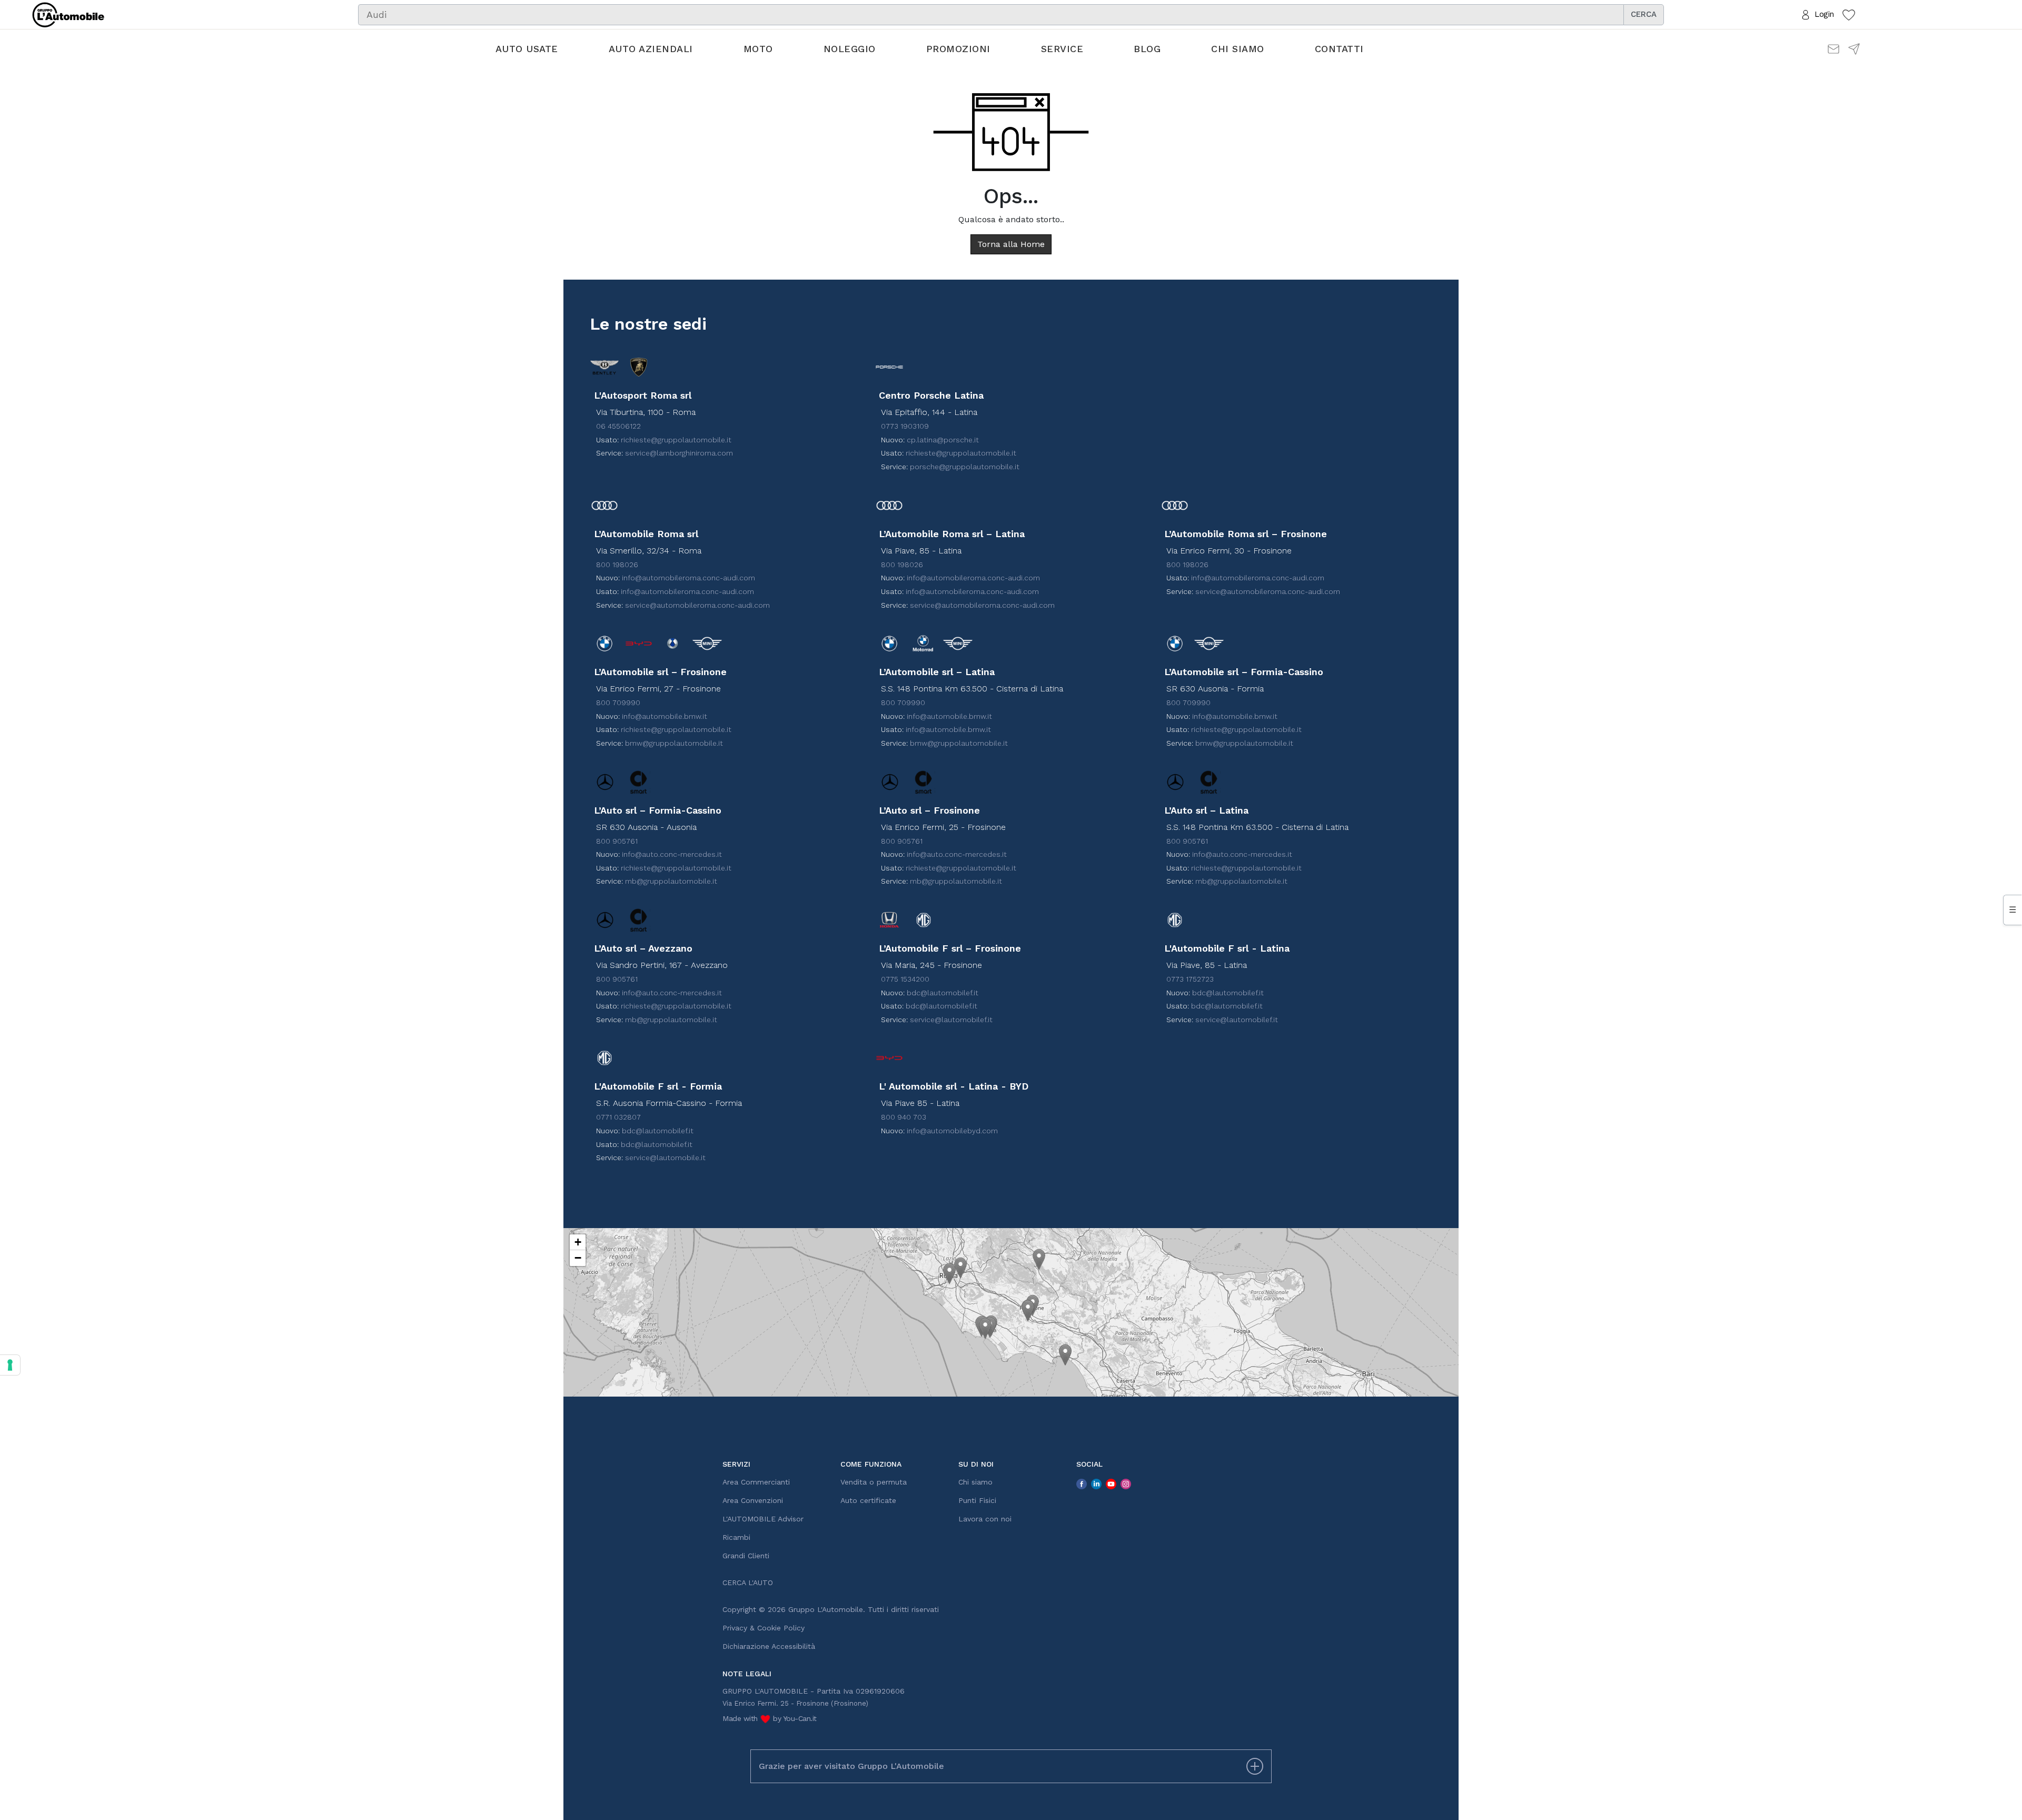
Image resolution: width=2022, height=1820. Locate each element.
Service (1062, 49)
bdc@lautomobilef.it (943, 993)
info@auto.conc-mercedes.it (672, 854)
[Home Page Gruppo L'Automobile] (68, 14)
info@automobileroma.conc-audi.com (688, 578)
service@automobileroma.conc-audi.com (697, 605)
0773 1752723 (1190, 979)
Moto (758, 49)
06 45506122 (618, 426)
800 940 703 (904, 1117)
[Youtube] (1111, 1483)
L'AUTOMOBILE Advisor (763, 1519)
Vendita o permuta (874, 1482)
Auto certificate (868, 1500)
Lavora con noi (985, 1519)
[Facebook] (1082, 1483)
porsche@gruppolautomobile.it (965, 467)
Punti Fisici (977, 1500)
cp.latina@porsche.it (943, 440)
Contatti (1339, 49)
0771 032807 (618, 1117)
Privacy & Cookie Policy (764, 1628)
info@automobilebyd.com (952, 1131)
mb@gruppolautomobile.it (671, 881)
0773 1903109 (905, 426)
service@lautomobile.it (665, 1158)
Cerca (1644, 14)
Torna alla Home (1011, 244)
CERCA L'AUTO (748, 1582)
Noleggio (850, 49)
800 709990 (618, 703)
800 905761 (617, 841)
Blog (1147, 49)
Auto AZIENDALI (651, 49)
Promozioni (958, 49)
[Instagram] (1126, 1483)
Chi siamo (1238, 49)
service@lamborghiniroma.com (679, 453)
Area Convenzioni (753, 1500)
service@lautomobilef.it (951, 1020)
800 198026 (617, 565)
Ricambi (736, 1537)
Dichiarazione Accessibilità (769, 1646)
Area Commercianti (756, 1482)
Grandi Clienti (746, 1556)
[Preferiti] (1849, 14)
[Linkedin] (1096, 1483)
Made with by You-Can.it (770, 1718)
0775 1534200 (905, 979)
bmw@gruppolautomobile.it (674, 743)
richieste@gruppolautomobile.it (676, 440)
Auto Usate (527, 49)
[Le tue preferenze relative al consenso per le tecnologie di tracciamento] (10, 1365)
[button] (949, 1274)
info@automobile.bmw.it (665, 716)
